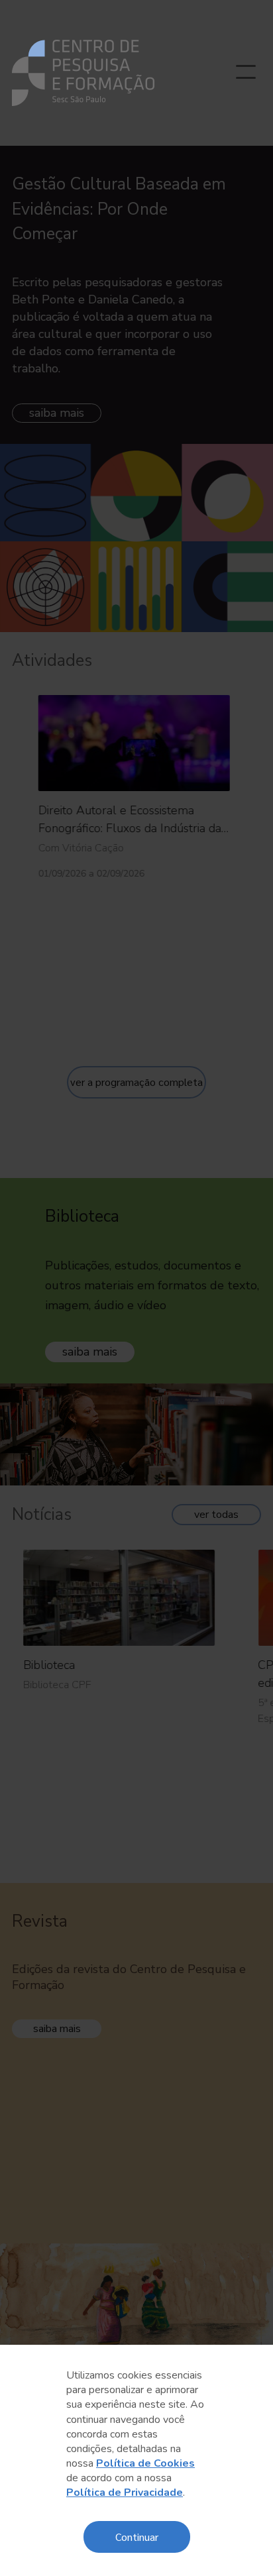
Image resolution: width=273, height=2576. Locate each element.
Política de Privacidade (125, 2493)
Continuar (137, 2537)
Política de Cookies (145, 2463)
